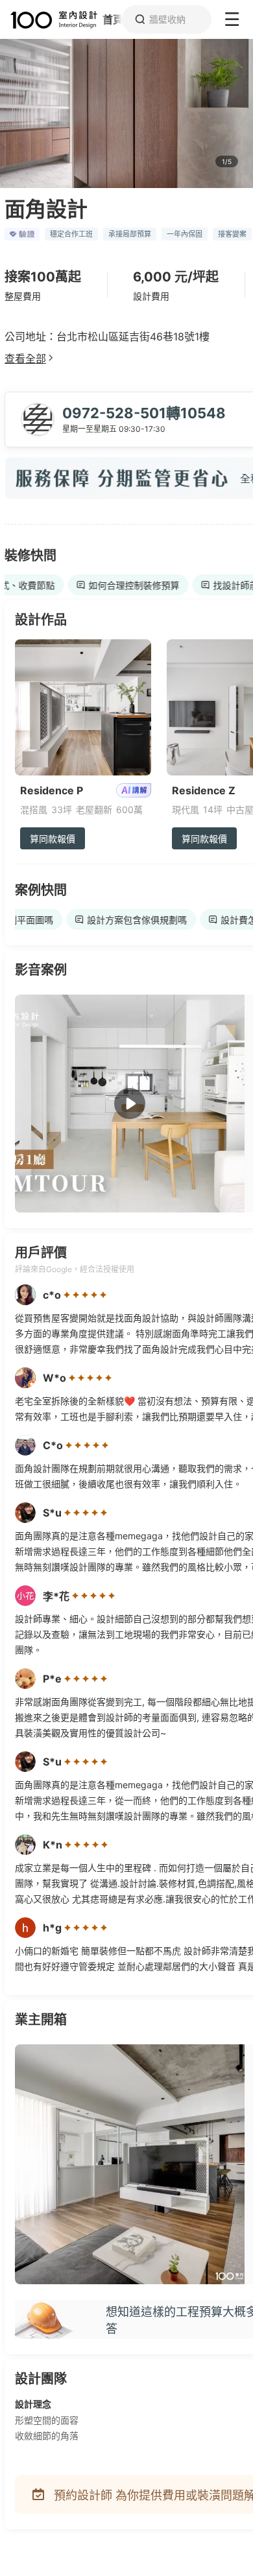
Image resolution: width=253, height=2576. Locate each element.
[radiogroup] (85, 1295)
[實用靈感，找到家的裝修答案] (49, 20)
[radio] (68, 1295)
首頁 (113, 19)
